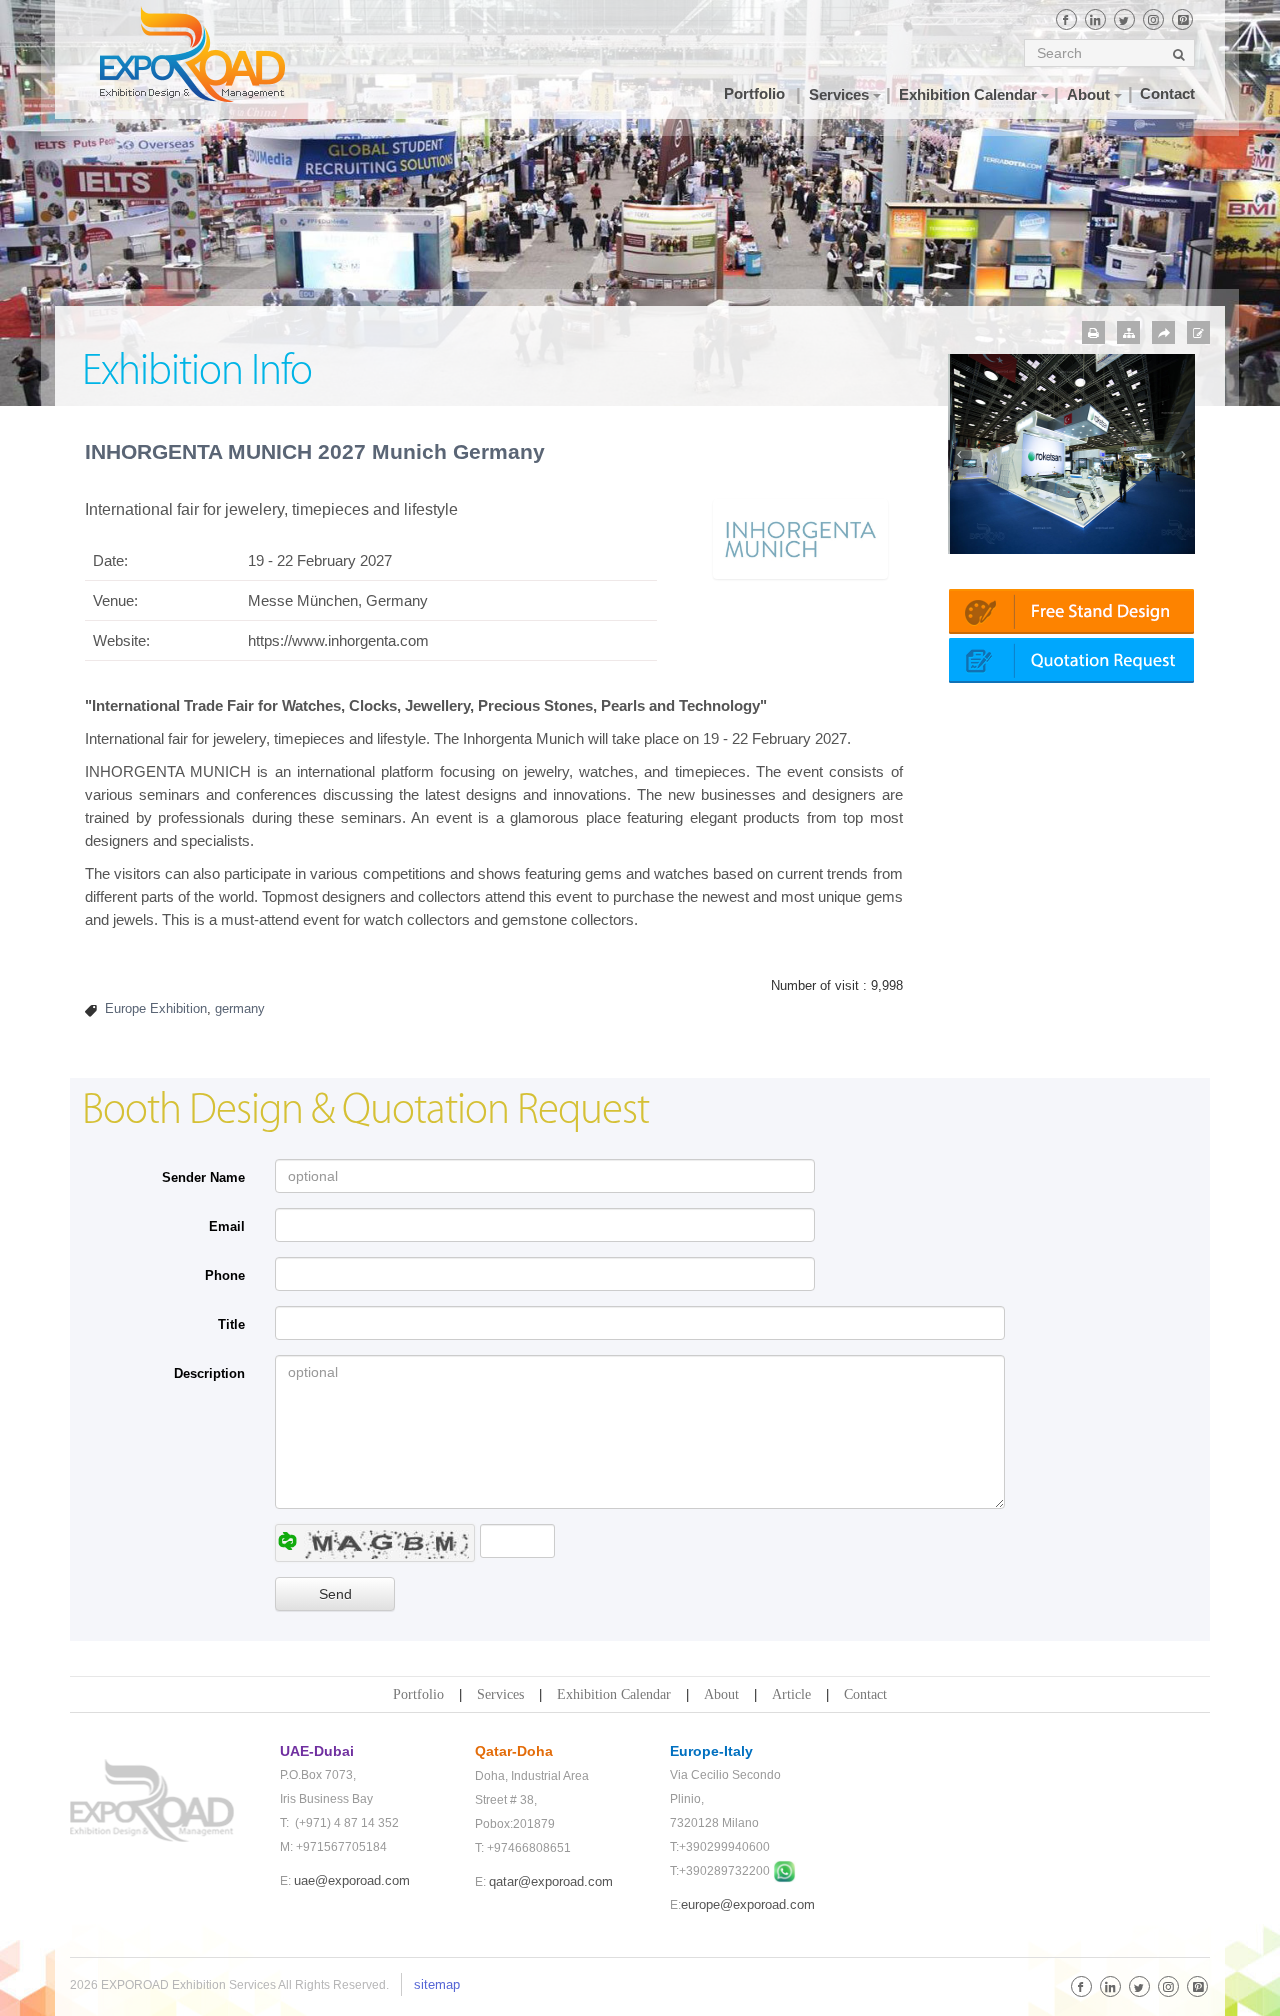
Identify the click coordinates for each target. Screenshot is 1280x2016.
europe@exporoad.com (748, 1904)
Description (209, 1373)
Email (227, 1226)
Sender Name (203, 1177)
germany (240, 1008)
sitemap (437, 1984)
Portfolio (418, 1694)
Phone (225, 1275)
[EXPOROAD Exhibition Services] (212, 54)
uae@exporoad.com (352, 1880)
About (721, 1694)
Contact (865, 1694)
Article (791, 1694)
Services (500, 1694)
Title (231, 1324)
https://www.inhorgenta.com (338, 640)
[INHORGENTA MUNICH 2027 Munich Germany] (800, 537)
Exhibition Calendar (614, 1694)
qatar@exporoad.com (551, 1881)
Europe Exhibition (156, 1008)
